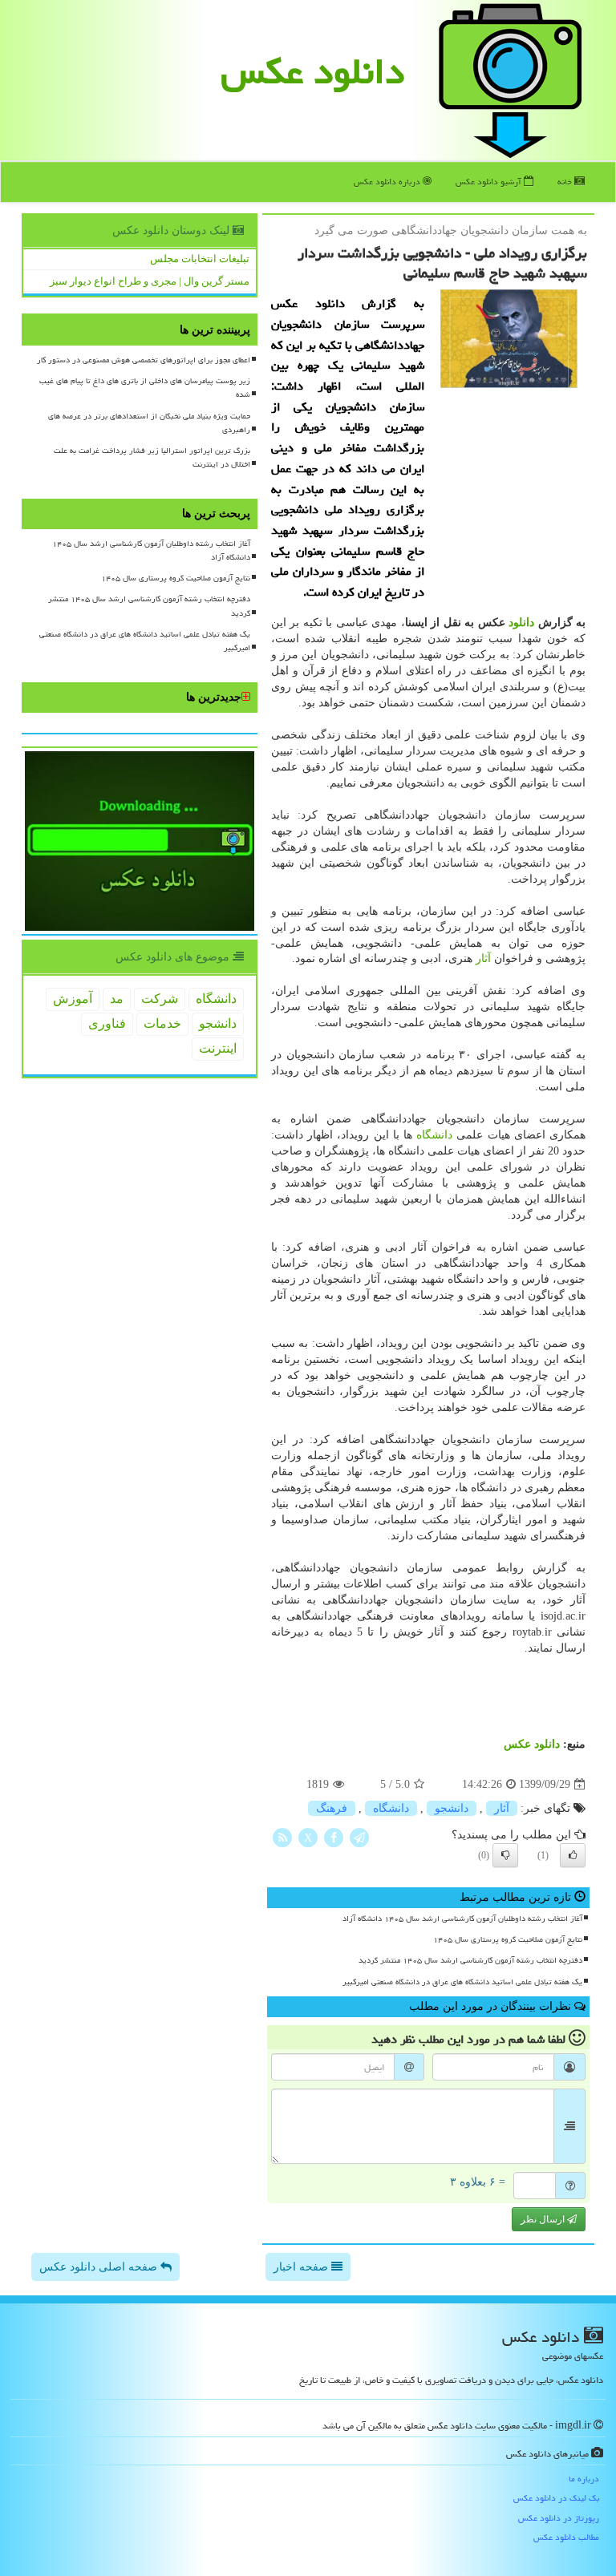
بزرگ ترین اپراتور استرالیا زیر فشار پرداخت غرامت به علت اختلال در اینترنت (152, 457)
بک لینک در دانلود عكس (556, 2498)
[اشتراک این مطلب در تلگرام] (359, 1837)
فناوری (107, 1023)
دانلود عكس (313, 71)
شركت (160, 999)
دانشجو (452, 1808)
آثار (483, 958)
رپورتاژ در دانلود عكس (559, 2518)
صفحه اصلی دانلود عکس (100, 2267)
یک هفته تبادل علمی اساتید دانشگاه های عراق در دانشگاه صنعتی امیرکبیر (462, 1982)
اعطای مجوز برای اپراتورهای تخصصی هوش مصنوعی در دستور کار (144, 360)
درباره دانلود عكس (388, 182)
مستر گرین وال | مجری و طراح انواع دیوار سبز (150, 281)
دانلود (521, 623)
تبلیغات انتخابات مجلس (200, 259)
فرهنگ (332, 1808)
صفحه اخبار (302, 2267)
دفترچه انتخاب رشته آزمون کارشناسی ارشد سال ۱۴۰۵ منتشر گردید (470, 1960)
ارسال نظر (544, 2219)
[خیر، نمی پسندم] (505, 1855)
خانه (566, 182)
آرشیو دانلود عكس (490, 182)
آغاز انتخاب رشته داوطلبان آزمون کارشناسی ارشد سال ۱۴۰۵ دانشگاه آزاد (462, 1919)
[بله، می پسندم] (573, 1855)
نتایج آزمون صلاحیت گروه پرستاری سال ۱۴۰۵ (508, 1939)
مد (117, 999)
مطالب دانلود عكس (566, 2537)
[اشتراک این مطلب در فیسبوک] (334, 1837)
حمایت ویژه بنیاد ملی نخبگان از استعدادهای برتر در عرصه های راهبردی (149, 423)
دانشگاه (434, 1135)
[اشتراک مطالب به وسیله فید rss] (282, 1837)
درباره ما (584, 2479)
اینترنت (218, 1048)
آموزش (73, 999)
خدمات (162, 1023)
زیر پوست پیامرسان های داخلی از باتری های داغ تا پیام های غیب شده (145, 388)
